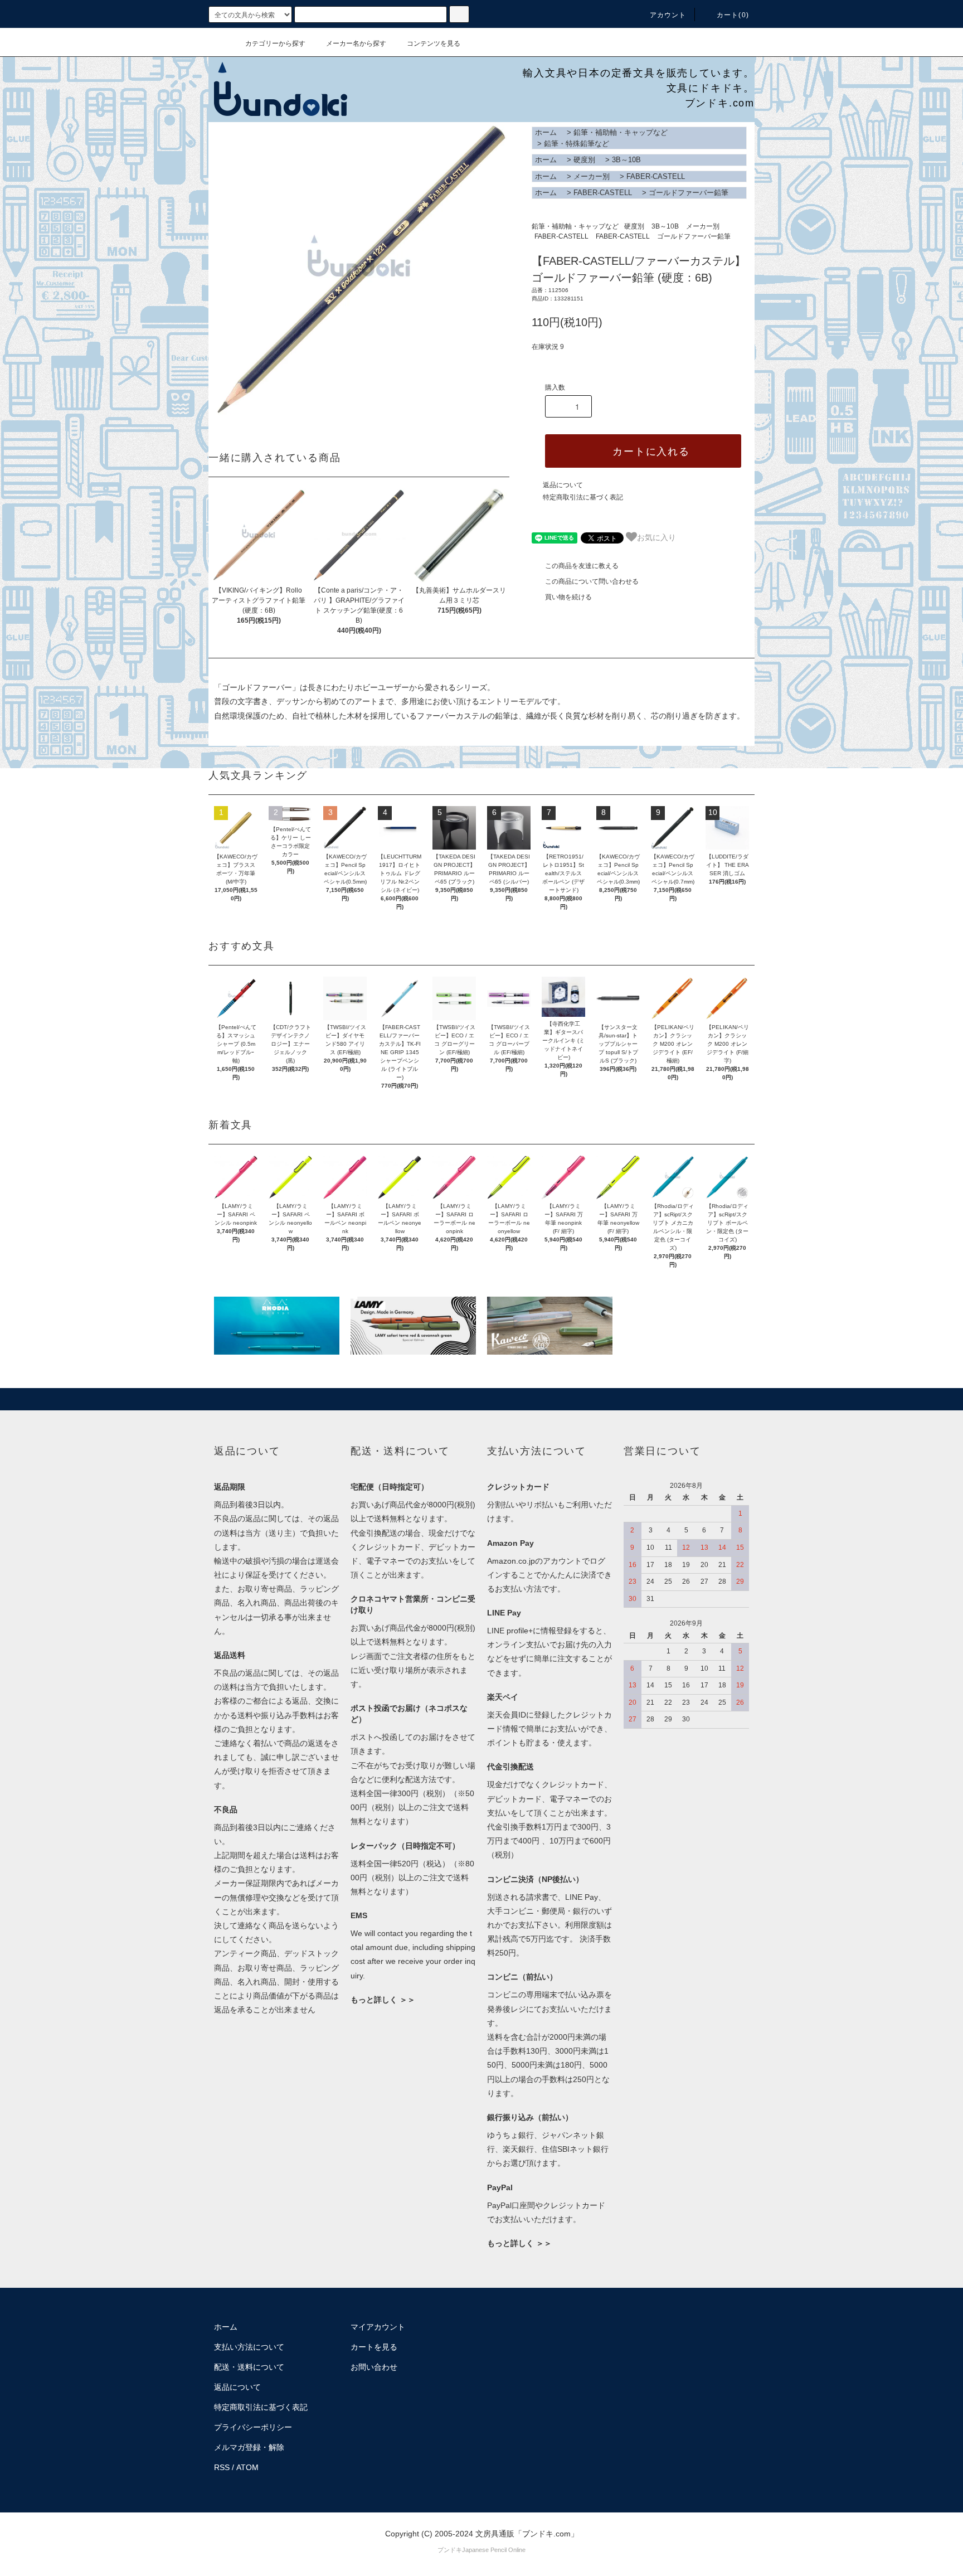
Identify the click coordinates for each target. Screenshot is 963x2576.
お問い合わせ (374, 2367)
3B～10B (626, 160)
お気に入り (656, 537)
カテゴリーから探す (275, 43)
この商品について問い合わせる (592, 581)
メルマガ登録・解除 (249, 2447)
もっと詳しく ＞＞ (383, 2000)
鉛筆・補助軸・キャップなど (621, 132)
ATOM (247, 2467)
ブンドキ (450, 2550)
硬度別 (584, 160)
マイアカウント (378, 2327)
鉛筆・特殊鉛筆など (577, 144)
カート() (733, 15)
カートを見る (374, 2347)
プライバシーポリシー (253, 2427)
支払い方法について (249, 2347)
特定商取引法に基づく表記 (583, 497)
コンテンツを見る (434, 43)
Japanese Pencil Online (494, 2550)
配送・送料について (249, 2367)
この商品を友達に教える (582, 566)
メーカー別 (592, 176)
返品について (563, 485)
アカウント (668, 15)
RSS (222, 2467)
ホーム (546, 132)
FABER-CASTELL (656, 176)
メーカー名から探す (356, 43)
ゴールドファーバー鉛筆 (689, 193)
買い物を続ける (568, 597)
